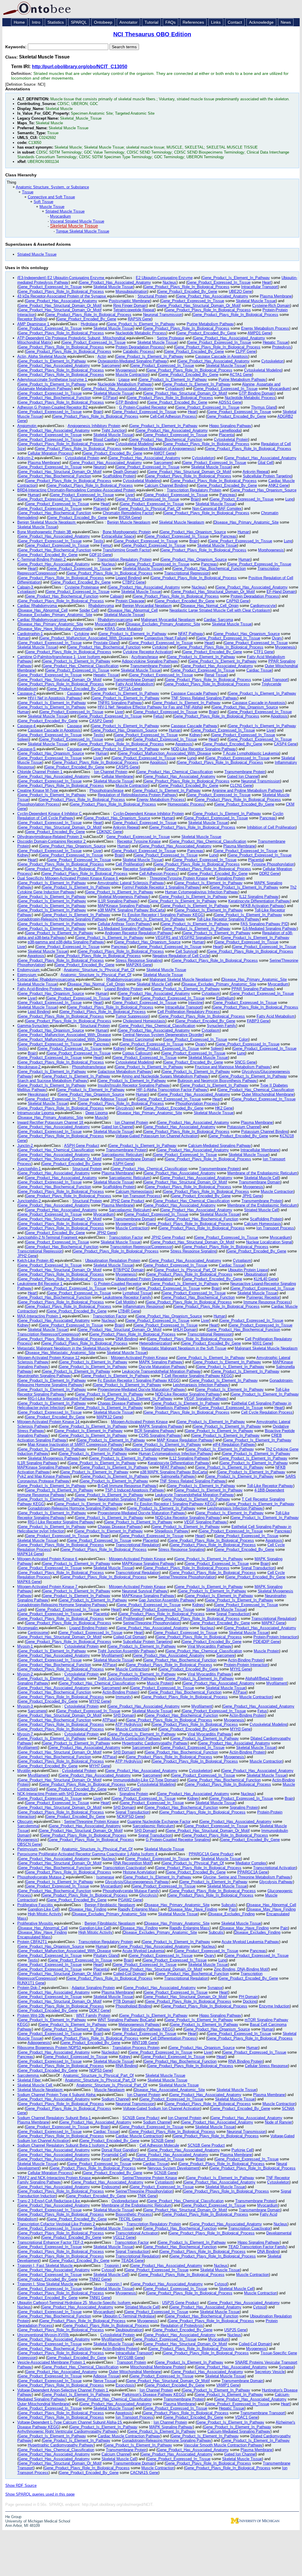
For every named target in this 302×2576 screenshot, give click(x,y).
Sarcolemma (28, 1826)
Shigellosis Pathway (172, 1408)
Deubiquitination (129, 2330)
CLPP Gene (246, 351)
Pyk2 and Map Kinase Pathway (44, 1476)
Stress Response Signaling (139, 960)
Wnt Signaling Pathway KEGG (148, 2029)
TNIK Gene (147, 2196)
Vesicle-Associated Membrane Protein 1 (52, 2362)
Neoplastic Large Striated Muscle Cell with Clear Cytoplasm (220, 610)
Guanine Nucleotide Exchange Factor (159, 1822)
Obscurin (25, 1822)
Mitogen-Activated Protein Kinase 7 (48, 1587)
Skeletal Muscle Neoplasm (182, 522)
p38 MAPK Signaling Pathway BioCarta (131, 910)
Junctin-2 (26, 1146)
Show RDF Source (21, 2485)
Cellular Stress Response (266, 2066)
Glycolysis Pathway (276, 1882)
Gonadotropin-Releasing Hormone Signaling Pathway (62, 919)
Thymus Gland (264, 407)
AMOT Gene (164, 453)
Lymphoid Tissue (137, 1293)
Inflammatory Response (143, 1306)
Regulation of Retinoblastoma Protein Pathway (137, 795)
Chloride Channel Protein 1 (40, 772)
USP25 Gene (235, 2330)
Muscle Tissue (52, 207)
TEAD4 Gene (132, 2261)
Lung (289, 499)
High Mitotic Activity (45, 1914)
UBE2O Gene (240, 291)
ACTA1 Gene (241, 375)
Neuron (99, 467)
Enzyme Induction (274, 2006)
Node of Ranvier (278, 2122)
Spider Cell (89, 610)
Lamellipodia (230, 430)
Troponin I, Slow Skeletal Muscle (46, 2284)
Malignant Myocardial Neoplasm (168, 620)
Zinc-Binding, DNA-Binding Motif (241, 1969)
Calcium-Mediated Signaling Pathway (220, 1146)
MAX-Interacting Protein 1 (40, 1316)
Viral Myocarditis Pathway (210, 1646)
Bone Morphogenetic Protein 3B (45, 532)
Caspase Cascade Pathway (194, 693)
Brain (98, 412)
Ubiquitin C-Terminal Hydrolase (129, 2316)
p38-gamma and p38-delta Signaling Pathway (66, 942)
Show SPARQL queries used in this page (40, 2494)
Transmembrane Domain (134, 680)
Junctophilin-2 (30, 1201)
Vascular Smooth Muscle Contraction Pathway (223, 2445)
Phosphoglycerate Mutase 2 (42, 1877)
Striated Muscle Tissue (65, 211)
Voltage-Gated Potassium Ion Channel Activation (157, 1136)
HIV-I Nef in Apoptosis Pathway (54, 698)
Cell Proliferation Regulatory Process (189, 1012)
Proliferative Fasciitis (36, 1905)
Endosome (111, 2187)
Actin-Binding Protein (246, 1660)
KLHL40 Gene (266, 1279)
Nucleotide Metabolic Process (141, 333)
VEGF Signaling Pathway (206, 1399)
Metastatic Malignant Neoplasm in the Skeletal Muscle (64, 1348)
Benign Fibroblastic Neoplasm (110, 1905)
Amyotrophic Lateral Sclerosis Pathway (131, 883)
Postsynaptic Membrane (129, 301)
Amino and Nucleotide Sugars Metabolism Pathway (165, 1076)
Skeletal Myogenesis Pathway (123, 897)
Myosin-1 (26, 1646)
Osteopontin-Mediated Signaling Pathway (133, 361)
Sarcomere (111, 365)
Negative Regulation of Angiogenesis (164, 449)
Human (34, 495)
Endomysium (29, 970)
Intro (36, 22)
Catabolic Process (138, 351)
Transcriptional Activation (274, 1868)
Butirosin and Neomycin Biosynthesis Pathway (217, 1081)
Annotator (128, 22)
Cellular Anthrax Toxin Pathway (124, 924)
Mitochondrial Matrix (34, 342)
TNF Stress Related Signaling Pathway (204, 698)
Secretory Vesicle (270, 2372)
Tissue (28, 192)
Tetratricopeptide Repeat (134, 310)
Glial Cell (265, 463)
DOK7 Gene (99, 2010)
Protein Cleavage (130, 601)
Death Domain (125, 472)
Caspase (74, 693)
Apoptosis (279, 716)
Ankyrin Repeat (256, 472)
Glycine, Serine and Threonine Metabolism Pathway (247, 1877)
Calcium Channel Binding (166, 485)
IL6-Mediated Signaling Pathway (270, 929)
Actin (102, 356)
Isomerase (105, 1877)
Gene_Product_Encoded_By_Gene (188, 291)
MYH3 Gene (240, 1729)
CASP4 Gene (285, 744)
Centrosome (38, 1633)
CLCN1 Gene (241, 785)
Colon (244, 1039)
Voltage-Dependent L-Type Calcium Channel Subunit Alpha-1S (70, 2422)
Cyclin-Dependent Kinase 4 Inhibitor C (50, 814)
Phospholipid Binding (133, 2006)
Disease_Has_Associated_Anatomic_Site (170, 2090)
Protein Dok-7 (29, 1988)
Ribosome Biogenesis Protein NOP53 (50, 2048)
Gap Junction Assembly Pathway (167, 1600)
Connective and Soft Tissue (51, 197)
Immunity (123, 1697)
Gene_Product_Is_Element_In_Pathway (236, 278)
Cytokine (82, 634)
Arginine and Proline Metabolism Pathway (247, 790)
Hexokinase (38, 1094)
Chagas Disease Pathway (120, 1403)
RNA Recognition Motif (132, 1863)
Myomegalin (28, 1628)
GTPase (110, 398)
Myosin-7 (26, 1734)
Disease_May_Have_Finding (193, 1909)
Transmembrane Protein (151, 666)
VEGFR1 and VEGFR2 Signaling (183, 938)
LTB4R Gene (129, 1311)
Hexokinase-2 (29, 1067)
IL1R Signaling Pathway (118, 901)
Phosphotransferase (107, 790)
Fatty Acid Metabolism (135, 684)
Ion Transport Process (142, 1196)
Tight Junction (114, 430)
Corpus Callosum (137, 1053)
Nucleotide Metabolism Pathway (125, 384)
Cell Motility (126, 1302)
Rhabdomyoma (101, 606)
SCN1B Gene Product (141, 2118)
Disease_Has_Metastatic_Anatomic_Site (60, 1353)
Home (19, 22)
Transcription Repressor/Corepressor (141, 1247)
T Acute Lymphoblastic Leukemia (251, 753)
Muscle (101, 1117)
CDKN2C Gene (109, 832)
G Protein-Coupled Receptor (143, 407)
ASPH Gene (123, 1164)
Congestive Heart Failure (165, 638)
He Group (13, 2517)
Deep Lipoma (97, 1113)
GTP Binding (126, 402)
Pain (233, 1909)
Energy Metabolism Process (265, 328)
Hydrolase (89, 324)
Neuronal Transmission (163, 315)
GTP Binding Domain (257, 393)
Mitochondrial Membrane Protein (158, 2367)
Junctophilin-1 (30, 1169)
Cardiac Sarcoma (218, 620)
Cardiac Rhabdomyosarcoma (42, 620)
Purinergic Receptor (263, 1297)
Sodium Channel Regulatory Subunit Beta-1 (55, 2118)
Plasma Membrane (276, 296)
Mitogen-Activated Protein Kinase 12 (49, 1358)
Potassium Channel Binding (265, 1132)
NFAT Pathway (191, 634)
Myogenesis (126, 370)
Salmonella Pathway (178, 1476)
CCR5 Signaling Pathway (160, 1435)
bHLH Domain (185, 1330)
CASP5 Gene (127, 767)
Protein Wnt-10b (31, 2015)
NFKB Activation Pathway (262, 906)
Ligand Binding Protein (123, 989)
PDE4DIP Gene (266, 1642)
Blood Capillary (106, 439)
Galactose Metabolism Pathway (125, 1072)
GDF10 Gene (100, 555)
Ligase (124, 380)
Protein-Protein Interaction (276, 1637)
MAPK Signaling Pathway (161, 1362)
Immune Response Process (267, 1302)
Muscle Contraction (132, 375)
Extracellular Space (118, 536)
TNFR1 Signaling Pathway (120, 703)
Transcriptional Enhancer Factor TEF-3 (51, 2242)
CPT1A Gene (130, 689)
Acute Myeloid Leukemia (143, 1951)
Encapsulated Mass (34, 1937)
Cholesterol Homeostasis (144, 1021)
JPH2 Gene (106, 1233)
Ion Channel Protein (111, 772)
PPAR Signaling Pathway (253, 989)
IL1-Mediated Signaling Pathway (125, 929)
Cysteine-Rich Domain (271, 306)
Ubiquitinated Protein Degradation (144, 1279)
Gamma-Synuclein (34, 1026)
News (286, 22)
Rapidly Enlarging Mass (138, 1909)
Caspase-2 (27, 693)
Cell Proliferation (129, 864)
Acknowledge (261, 22)
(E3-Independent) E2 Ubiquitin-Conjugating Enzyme (61, 278)
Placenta (226, 435)
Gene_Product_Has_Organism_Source (264, 490)
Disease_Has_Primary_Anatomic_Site (246, 522)
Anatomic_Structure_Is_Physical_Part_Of (99, 970)
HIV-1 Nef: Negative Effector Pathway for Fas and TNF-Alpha (150, 707)
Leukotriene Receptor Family (127, 1297)
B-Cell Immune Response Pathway (127, 1486)
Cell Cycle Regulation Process (267, 1412)
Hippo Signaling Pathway (230, 426)
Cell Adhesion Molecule (159, 2145)
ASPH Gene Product (82, 1146)
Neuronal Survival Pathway (145, 1591)
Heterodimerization (155, 1343)
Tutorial (151, 22)
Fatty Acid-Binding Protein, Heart (46, 989)
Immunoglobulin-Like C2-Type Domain (145, 1780)
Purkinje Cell (242, 2150)
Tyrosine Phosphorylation (273, 864)
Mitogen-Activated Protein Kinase (139, 1358)
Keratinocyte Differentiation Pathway (259, 901)
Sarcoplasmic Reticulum (122, 1155)
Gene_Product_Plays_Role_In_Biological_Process (187, 287)
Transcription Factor (126, 1237)
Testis (98, 541)
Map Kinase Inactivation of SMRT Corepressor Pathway (75, 1444)
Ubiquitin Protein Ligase (248, 1270)
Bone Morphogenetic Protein (127, 532)
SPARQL (79, 22)
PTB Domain (124, 2001)
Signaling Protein (231, 878)
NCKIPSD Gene (130, 1817)
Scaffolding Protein (119, 476)
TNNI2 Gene (100, 2279)
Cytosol (108, 2270)
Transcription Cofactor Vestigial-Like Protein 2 (57, 2224)
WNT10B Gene (145, 2043)
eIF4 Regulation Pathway (234, 1444)
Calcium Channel (116, 2454)
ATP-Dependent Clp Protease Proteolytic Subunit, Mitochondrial (72, 338)
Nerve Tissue (105, 2381)
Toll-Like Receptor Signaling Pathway (228, 919)
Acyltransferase (145, 657)
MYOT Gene (129, 1789)
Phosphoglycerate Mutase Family (131, 1891)
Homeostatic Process (186, 804)
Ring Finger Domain (130, 306)
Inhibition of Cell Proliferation (271, 827)
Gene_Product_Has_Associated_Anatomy (115, 282)
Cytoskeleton (272, 361)
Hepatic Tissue (276, 342)
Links (216, 22)
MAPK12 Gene (109, 1417)
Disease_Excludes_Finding (232, 1914)
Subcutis (229, 1905)
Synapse (215, 1988)
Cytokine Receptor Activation (147, 652)
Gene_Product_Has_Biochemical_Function (55, 398)
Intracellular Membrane (260, 1150)
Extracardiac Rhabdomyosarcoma (47, 979)
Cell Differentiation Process (173, 2038)
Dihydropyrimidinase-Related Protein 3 (50, 837)
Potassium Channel (244, 1127)
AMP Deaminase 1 (34, 324)
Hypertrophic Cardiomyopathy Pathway (155, 1743)
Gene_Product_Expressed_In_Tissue (219, 282)
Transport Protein (131, 2362)
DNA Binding (126, 1339)
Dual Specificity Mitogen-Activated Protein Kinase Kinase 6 (68, 878)
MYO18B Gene (131, 2358)
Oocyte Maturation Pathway (162, 1367)
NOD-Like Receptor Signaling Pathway (204, 749)
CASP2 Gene (101, 721)
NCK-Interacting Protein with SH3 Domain (53, 1794)
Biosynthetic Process (134, 2214)
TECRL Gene (130, 2219)
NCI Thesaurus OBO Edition (152, 34)
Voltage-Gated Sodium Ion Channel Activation (162, 2108)
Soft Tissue (43, 202)
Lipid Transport (275, 680)
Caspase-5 (27, 749)
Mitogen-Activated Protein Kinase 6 (48, 1559)
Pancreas (228, 495)
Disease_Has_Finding (88, 1909)
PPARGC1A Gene (253, 1872)
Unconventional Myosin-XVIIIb (44, 2335)
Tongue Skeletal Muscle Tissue (83, 231)
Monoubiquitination (131, 291)
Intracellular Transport (260, 287)
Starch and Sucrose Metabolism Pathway (52, 1081)
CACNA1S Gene (144, 2473)
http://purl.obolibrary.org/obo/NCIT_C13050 (80, 67)
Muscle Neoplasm (109, 2090)
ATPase (109, 1665)
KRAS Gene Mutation (123, 629)
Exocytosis (125, 2385)
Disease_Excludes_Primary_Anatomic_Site (55, 615)
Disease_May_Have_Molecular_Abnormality (56, 629)
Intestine (195, 1003)
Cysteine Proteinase (82, 587)
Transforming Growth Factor (126, 550)
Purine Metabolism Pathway (210, 324)
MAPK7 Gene (273, 1623)
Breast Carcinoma (138, 1039)
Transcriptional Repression (187, 573)
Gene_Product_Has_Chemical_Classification (81, 666)
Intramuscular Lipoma (36, 1113)
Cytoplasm (174, 389)
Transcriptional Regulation (138, 1545)
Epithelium (225, 998)
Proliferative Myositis (36, 1923)
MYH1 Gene (240, 1669)
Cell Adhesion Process (158, 874)
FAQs (170, 22)
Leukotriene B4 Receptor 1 (40, 1284)
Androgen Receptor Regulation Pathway (138, 933)
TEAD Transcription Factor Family (257, 2247)
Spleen (23, 739)
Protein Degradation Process (140, 347)
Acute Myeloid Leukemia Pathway (250, 1942)
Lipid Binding (39, 1012)
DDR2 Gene (269, 874)
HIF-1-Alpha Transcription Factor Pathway (172, 1090)
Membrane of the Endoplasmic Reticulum (262, 1173)
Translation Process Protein (136, 2048)
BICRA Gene (130, 518)
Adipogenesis (39, 2043)
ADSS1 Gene (230, 402)
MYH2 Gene (100, 1701)
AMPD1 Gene (259, 333)
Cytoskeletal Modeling (263, 370)
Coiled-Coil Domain (129, 1637)
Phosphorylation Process (38, 804)
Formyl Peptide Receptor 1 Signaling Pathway (161, 887)
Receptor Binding (32, 319)
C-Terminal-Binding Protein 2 (42, 559)
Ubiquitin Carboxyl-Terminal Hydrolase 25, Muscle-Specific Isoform (74, 2303)
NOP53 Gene (101, 2070)
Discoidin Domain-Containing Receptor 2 (52, 841)
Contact (235, 22)
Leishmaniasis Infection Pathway (201, 1385)
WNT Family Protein (93, 2015)
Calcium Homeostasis (134, 1191)
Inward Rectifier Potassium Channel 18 (51, 1122)
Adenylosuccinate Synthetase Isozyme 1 (53, 380)
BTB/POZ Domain (129, 1270)
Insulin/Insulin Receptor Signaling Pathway (134, 1085)
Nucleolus (110, 2052)
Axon (106, 2159)
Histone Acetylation (139, 1872)
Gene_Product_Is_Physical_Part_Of (150, 509)
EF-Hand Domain (281, 592)
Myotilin (24, 1771)
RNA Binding (126, 2066)
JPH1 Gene (252, 1196)
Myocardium (60, 216)
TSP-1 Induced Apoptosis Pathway (135, 1490)
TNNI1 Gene (100, 2298)
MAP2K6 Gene (139, 965)
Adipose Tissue (114, 1099)
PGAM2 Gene (130, 1900)
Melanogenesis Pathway (139, 2025)
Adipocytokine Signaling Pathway (150, 661)
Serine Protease (170, 338)
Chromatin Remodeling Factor (128, 513)
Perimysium (28, 1849)
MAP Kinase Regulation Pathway (185, 1440)
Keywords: (17, 47)
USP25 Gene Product (180, 2303)
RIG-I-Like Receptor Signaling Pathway (61, 1399)
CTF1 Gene (264, 652)
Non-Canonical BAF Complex (217, 509)
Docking (250, 2001)
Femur (106, 545)
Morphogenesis (271, 550)
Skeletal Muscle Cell (154, 984)
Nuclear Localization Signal (269, 1242)
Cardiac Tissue (259, 670)
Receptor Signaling (139, 869)
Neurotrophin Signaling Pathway (44, 1376)
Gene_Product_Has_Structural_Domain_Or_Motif (60, 306)
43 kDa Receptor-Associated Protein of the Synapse (62, 296)
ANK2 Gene (278, 485)
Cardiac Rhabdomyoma (38, 606)
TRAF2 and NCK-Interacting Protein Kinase (55, 2178)
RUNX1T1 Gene (31, 1983)
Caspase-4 (27, 726)
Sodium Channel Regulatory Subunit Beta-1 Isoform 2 (63, 2145)
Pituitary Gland (106, 1955)
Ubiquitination (255, 1274)
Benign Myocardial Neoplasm (147, 606)
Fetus (158, 716)
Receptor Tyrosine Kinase (139, 841)
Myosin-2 (26, 1674)
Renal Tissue (216, 675)
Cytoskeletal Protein (231, 439)
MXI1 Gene (262, 1343)
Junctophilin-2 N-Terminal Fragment (48, 1237)
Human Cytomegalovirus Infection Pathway (202, 892)
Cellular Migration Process (50, 453)
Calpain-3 (26, 587)
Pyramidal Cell (114, 2155)
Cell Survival (186, 951)
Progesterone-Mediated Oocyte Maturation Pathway (141, 1389)
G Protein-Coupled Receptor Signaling (178, 1840)
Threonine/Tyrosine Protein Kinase (179, 878)
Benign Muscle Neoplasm (129, 522)
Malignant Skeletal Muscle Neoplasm (181, 979)
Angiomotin (27, 426)
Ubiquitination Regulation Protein (113, 1261)
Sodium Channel (115, 2099)
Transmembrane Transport (263, 2413)
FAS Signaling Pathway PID (264, 924)
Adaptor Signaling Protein (93, 1988)
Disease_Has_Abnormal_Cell (43, 610)
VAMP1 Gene (228, 2385)
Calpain (116, 596)
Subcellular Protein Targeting (267, 476)
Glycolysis (125, 1108)
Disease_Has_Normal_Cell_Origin (210, 606)
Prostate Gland (106, 643)
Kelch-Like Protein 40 (36, 1261)
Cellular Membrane (117, 776)
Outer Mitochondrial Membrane (268, 1094)
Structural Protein (152, 296)
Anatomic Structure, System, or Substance (52, 187)
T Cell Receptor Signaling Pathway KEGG (197, 1376)
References (193, 22)
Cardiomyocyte (263, 606)
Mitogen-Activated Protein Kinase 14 (49, 1422)
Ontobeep (103, 22)
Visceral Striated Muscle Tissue (77, 221)
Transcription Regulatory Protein (194, 490)
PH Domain (248, 1997)
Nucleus (170, 282)
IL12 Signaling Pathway (259, 897)
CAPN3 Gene (238, 601)
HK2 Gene (224, 1108)
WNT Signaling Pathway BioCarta (126, 2020)
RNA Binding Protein (246, 2061)
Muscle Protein (266, 1651)
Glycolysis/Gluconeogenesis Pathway (137, 1882)
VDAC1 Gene (246, 2417)
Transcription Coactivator (124, 1868)
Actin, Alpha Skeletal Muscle (42, 356)
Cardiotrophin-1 (31, 634)
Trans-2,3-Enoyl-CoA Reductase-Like (49, 2201)
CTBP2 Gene (134, 582)
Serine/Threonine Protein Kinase (91, 1822)
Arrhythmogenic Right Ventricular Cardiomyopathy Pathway (67, 2431)
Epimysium (27, 975)
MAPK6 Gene (29, 1582)
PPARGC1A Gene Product (211, 1854)
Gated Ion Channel (243, 776)
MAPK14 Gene (30, 1554)
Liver (130, 495)
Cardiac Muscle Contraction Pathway (129, 1738)
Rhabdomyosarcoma (115, 620)
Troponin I (113, 2266)
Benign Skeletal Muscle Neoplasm (47, 522)
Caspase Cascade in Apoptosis (222, 356)
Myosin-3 (26, 1706)
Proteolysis (282, 347)
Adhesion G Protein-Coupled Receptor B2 (53, 407)
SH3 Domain (124, 1715)
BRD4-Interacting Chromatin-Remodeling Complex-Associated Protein (77, 490)
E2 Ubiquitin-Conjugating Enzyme (164, 278)
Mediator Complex (251, 1863)
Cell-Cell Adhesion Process (173, 416)
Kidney (99, 499)
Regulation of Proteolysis (182, 2325)
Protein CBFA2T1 (33, 1942)
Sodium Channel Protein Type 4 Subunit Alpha (57, 2095)
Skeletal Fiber (30, 2080)
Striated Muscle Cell (261, 1210)
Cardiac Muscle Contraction (139, 2136)
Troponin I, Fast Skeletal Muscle (46, 2266)
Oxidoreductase (125, 2201)
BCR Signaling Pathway (155, 1431)
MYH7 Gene (100, 1766)
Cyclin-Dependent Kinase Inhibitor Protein (149, 814)
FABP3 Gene (258, 1021)
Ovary (277, 638)
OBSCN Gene (29, 1844)
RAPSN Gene (140, 319)
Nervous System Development (173, 2168)
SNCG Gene (245, 1062)
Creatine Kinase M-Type (38, 790)
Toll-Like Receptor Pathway (270, 1486)
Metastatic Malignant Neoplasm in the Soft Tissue (184, 1348)
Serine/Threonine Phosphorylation (187, 1577)
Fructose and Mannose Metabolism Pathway (233, 1067)
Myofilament (112, 1655)
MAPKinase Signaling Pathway (124, 906)
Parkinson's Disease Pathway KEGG (153, 2395)
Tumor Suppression (132, 1016)
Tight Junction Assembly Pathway (127, 1651)
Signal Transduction (258, 1568)
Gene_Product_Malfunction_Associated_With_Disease (86, 638)
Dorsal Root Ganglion (120, 2150)
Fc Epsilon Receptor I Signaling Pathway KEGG (163, 915)
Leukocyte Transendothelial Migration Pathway (162, 1371)
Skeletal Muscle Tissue (74, 226)
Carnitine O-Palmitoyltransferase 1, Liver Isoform (59, 657)
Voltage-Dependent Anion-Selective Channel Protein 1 (63, 2390)
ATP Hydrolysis (128, 1724)
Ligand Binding (128, 578)
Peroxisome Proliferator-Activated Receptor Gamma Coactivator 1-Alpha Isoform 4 (88, 1854)
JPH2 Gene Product (127, 1201)
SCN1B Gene (162, 2141)
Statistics (56, 22)
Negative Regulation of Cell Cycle (181, 956)
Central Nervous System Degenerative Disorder (163, 1035)
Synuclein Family (222, 1026)
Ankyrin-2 (26, 458)
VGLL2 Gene (124, 2237)
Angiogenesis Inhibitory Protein (94, 426)
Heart (267, 282)
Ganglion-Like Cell (43, 1909)
